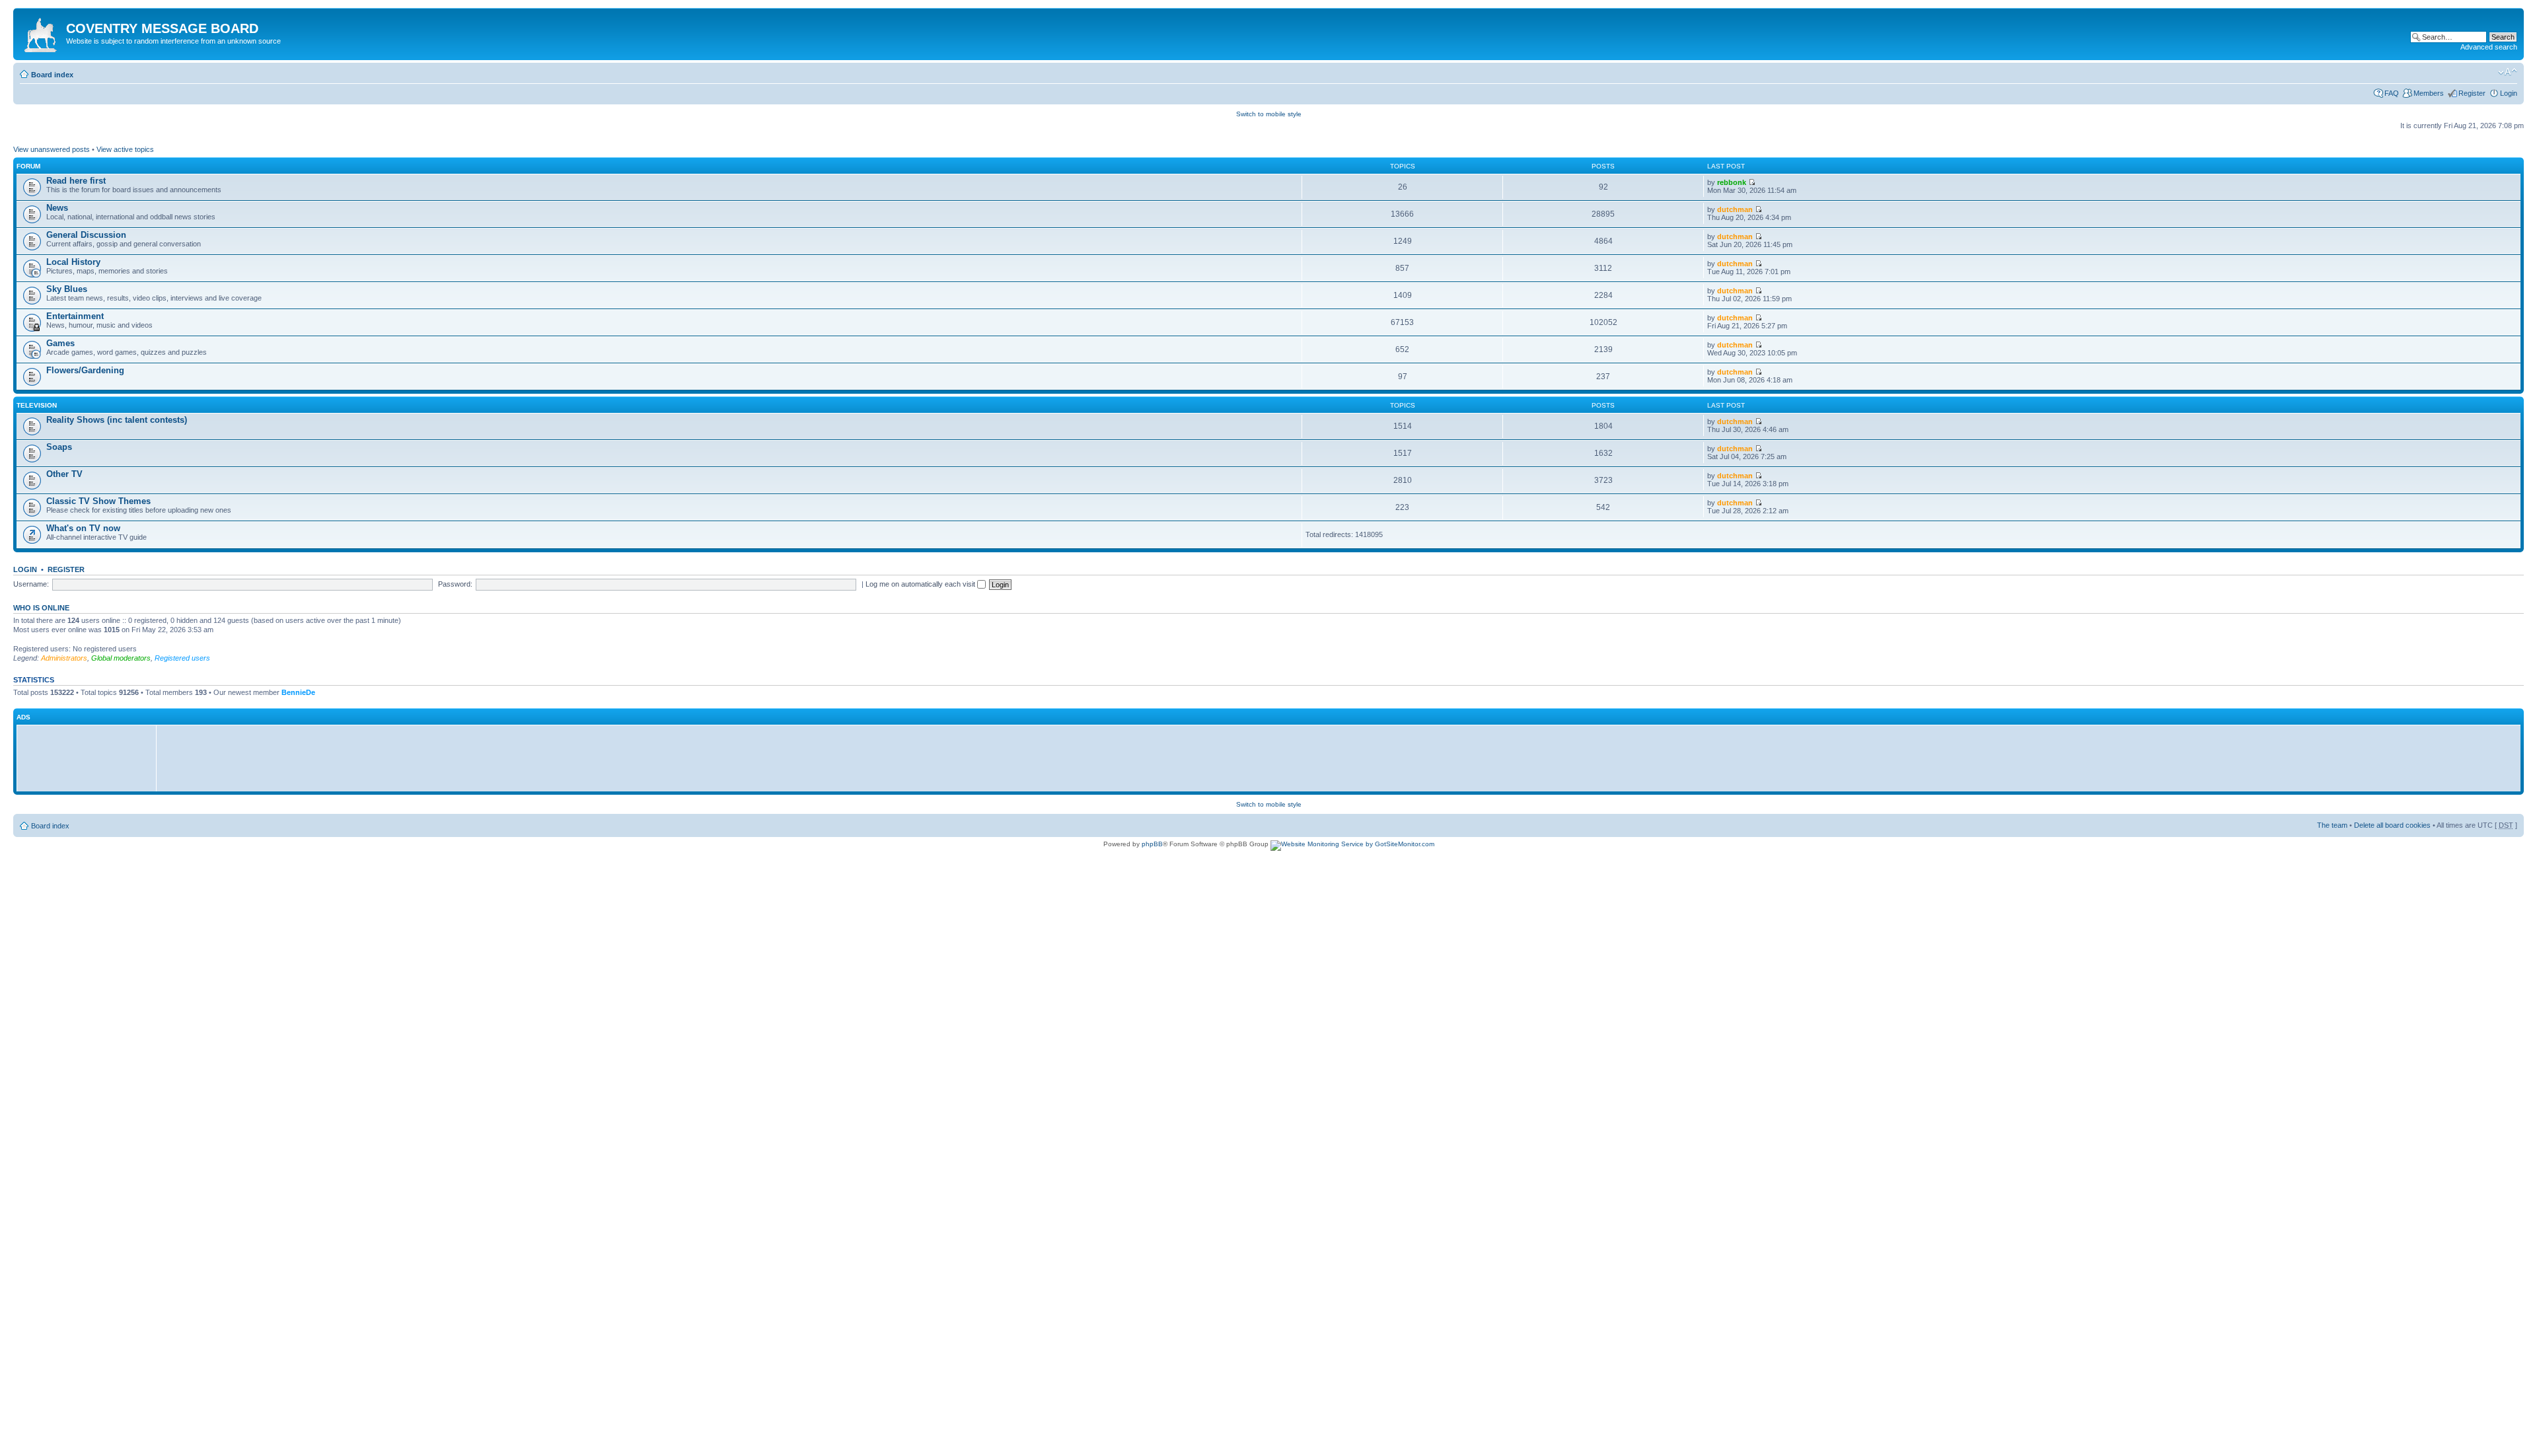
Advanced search (2489, 47)
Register (2472, 93)
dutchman (1735, 209)
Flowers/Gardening (85, 370)
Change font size (2508, 72)
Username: (31, 584)
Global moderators (121, 658)
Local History (73, 262)
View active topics (125, 149)
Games (60, 343)
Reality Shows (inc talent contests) (117, 420)
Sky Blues (67, 289)
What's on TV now (83, 528)
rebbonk (1732, 182)
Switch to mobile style (1269, 114)
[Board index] (41, 32)
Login (2509, 93)
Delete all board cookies (2392, 825)
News (57, 208)
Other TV (64, 474)
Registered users (182, 658)
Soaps (59, 447)
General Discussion (86, 235)
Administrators (64, 658)
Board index (52, 75)
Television (37, 405)
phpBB (1152, 844)
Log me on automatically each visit (921, 584)
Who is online (41, 608)
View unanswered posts (52, 149)
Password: (455, 584)
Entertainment (75, 316)
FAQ (2392, 93)
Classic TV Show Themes (98, 501)
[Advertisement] (90, 758)
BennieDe (298, 692)
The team (2332, 825)
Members (2429, 93)
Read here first (76, 181)
